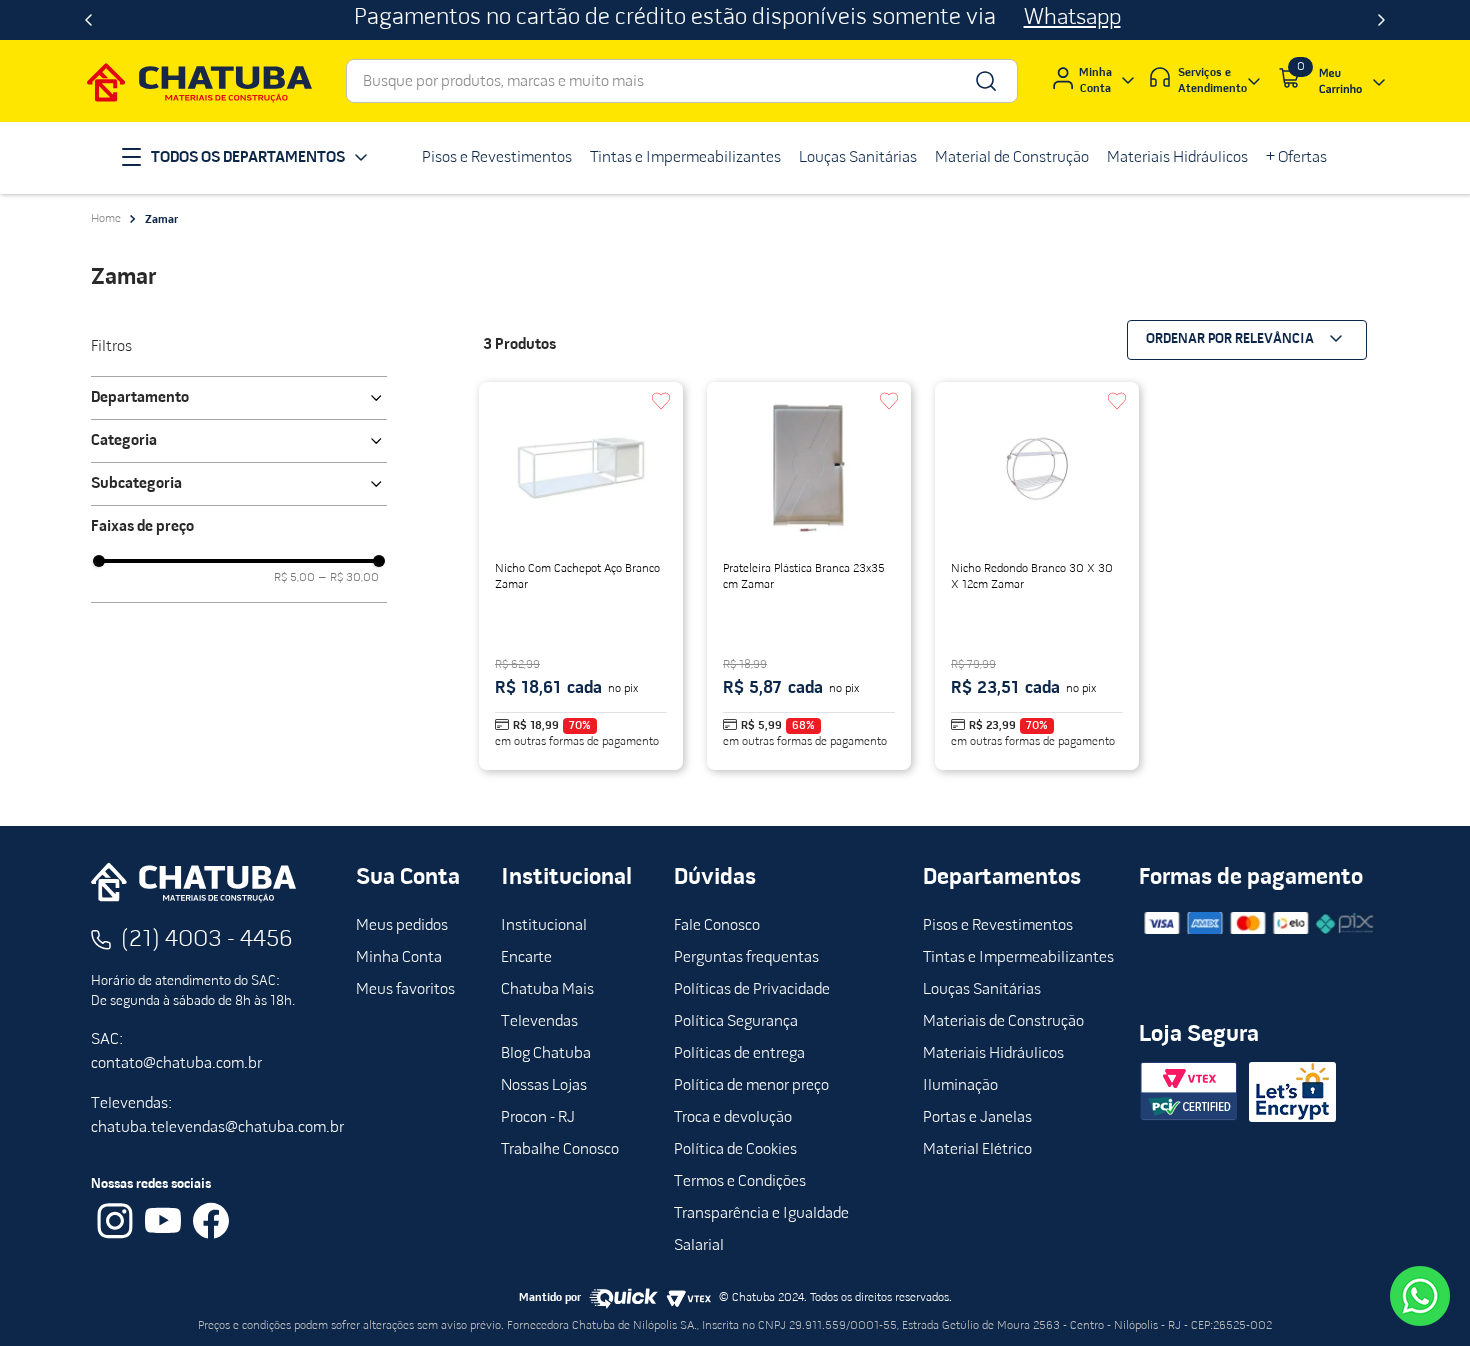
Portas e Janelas (977, 1118)
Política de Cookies (735, 1150)
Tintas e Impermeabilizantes (1018, 958)
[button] (239, 398)
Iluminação (960, 1086)
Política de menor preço (751, 1086)
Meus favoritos (405, 990)
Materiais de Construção (1003, 1022)
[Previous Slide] (88, 20)
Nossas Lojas (544, 1086)
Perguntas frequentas (746, 958)
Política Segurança (736, 1022)
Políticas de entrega (739, 1054)
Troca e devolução (733, 1118)
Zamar (161, 220)
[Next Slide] (1381, 20)
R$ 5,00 (294, 578)
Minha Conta (399, 958)
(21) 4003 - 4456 (207, 940)
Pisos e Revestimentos (998, 926)
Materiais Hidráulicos (993, 1054)
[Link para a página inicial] (106, 219)
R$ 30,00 (349, 578)
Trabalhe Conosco (560, 1150)
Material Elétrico (977, 1150)
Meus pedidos (402, 926)
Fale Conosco (717, 926)
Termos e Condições (740, 1182)
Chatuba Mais (547, 990)
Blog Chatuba (546, 1054)
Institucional (544, 926)
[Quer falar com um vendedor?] (1420, 1296)
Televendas (539, 1022)
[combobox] (682, 81)
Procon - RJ (538, 1118)
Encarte (526, 958)
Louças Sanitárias (982, 990)
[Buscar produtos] (984, 81)
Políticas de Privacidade (752, 990)
